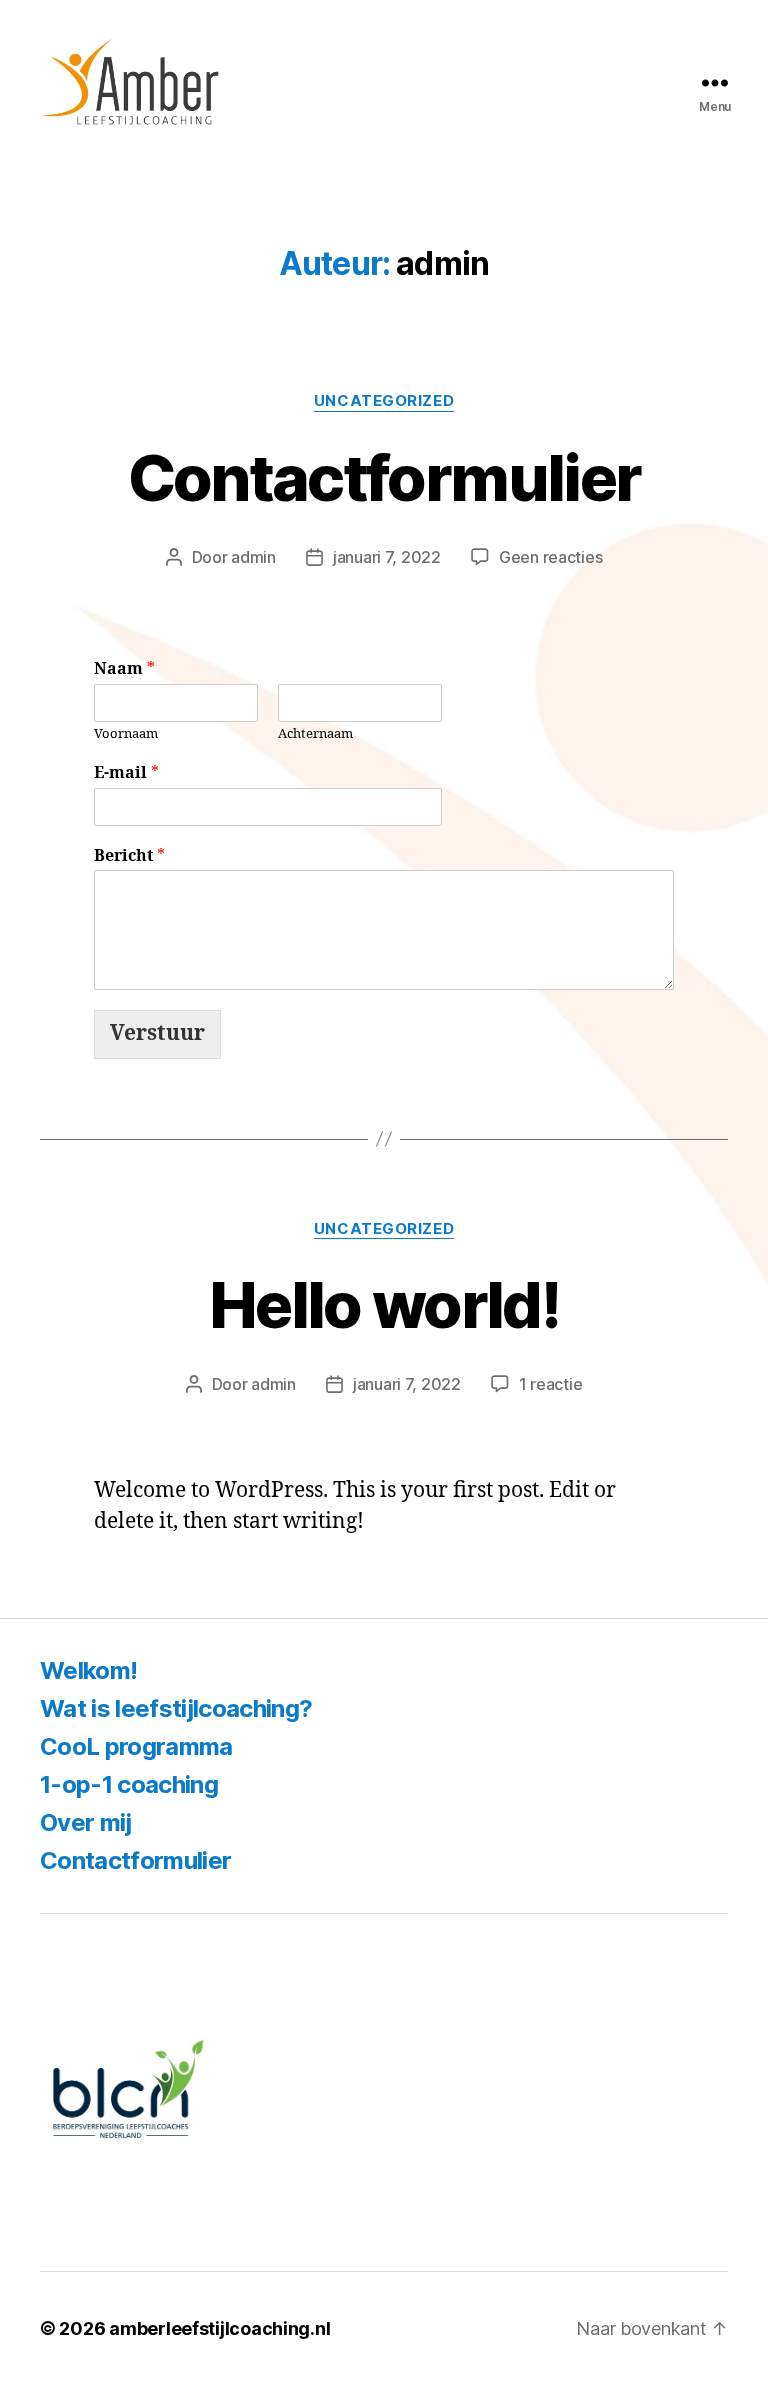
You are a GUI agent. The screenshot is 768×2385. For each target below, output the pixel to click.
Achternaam (315, 734)
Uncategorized (384, 401)
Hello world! (384, 1304)
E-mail (126, 773)
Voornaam (126, 734)
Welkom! (88, 1670)
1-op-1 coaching (129, 1784)
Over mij (86, 1822)
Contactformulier (384, 477)
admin (253, 557)
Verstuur (157, 1033)
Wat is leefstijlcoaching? (176, 1708)
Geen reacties (551, 557)
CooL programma (136, 1746)
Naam (124, 669)
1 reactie (551, 1384)
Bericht (129, 856)
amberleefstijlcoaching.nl (219, 2328)
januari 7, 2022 (387, 557)
